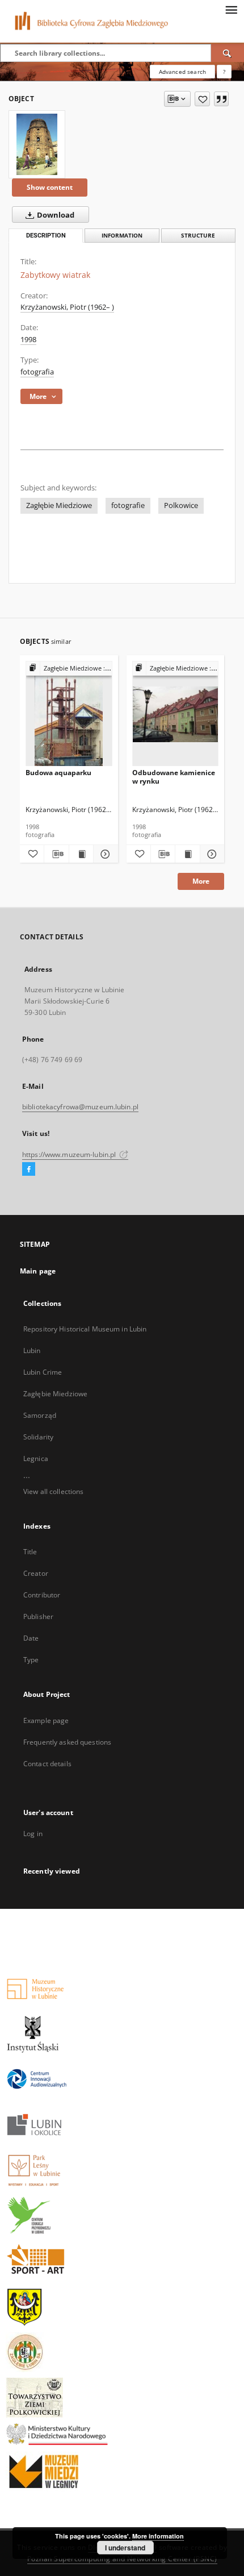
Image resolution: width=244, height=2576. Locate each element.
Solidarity (38, 1437)
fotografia (37, 372)
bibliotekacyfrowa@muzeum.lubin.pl (80, 1107)
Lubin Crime (43, 1372)
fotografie (128, 505)
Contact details (47, 1764)
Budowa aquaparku (58, 773)
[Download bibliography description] (56, 854)
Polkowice (181, 505)
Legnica (36, 1458)
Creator (36, 1573)
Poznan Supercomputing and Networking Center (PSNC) (122, 2559)
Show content (50, 187)
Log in (33, 1834)
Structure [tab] (198, 236)
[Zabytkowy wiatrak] (37, 144)
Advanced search (182, 72)
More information (158, 2536)
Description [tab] (46, 236)
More (201, 881)
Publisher (38, 1616)
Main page (38, 1271)
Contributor (42, 1595)
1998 (28, 340)
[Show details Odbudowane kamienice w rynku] (211, 854)
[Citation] (221, 99)
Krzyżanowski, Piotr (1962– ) (67, 307)
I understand (125, 2548)
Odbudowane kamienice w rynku (174, 777)
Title (30, 1552)
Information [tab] (122, 236)
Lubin (32, 1351)
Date (31, 1638)
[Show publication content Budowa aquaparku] (81, 854)
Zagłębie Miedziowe (59, 505)
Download (55, 215)
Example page (46, 1720)
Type (31, 1660)
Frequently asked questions (67, 1742)
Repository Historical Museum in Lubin (85, 1329)
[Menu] (231, 9)
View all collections (53, 1491)
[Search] (228, 53)
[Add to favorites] (202, 99)
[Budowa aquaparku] (69, 714)
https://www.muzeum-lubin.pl (70, 1154)
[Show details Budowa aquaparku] (104, 854)
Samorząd (40, 1415)
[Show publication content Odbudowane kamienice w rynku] (187, 854)
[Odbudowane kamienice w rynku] (176, 714)
